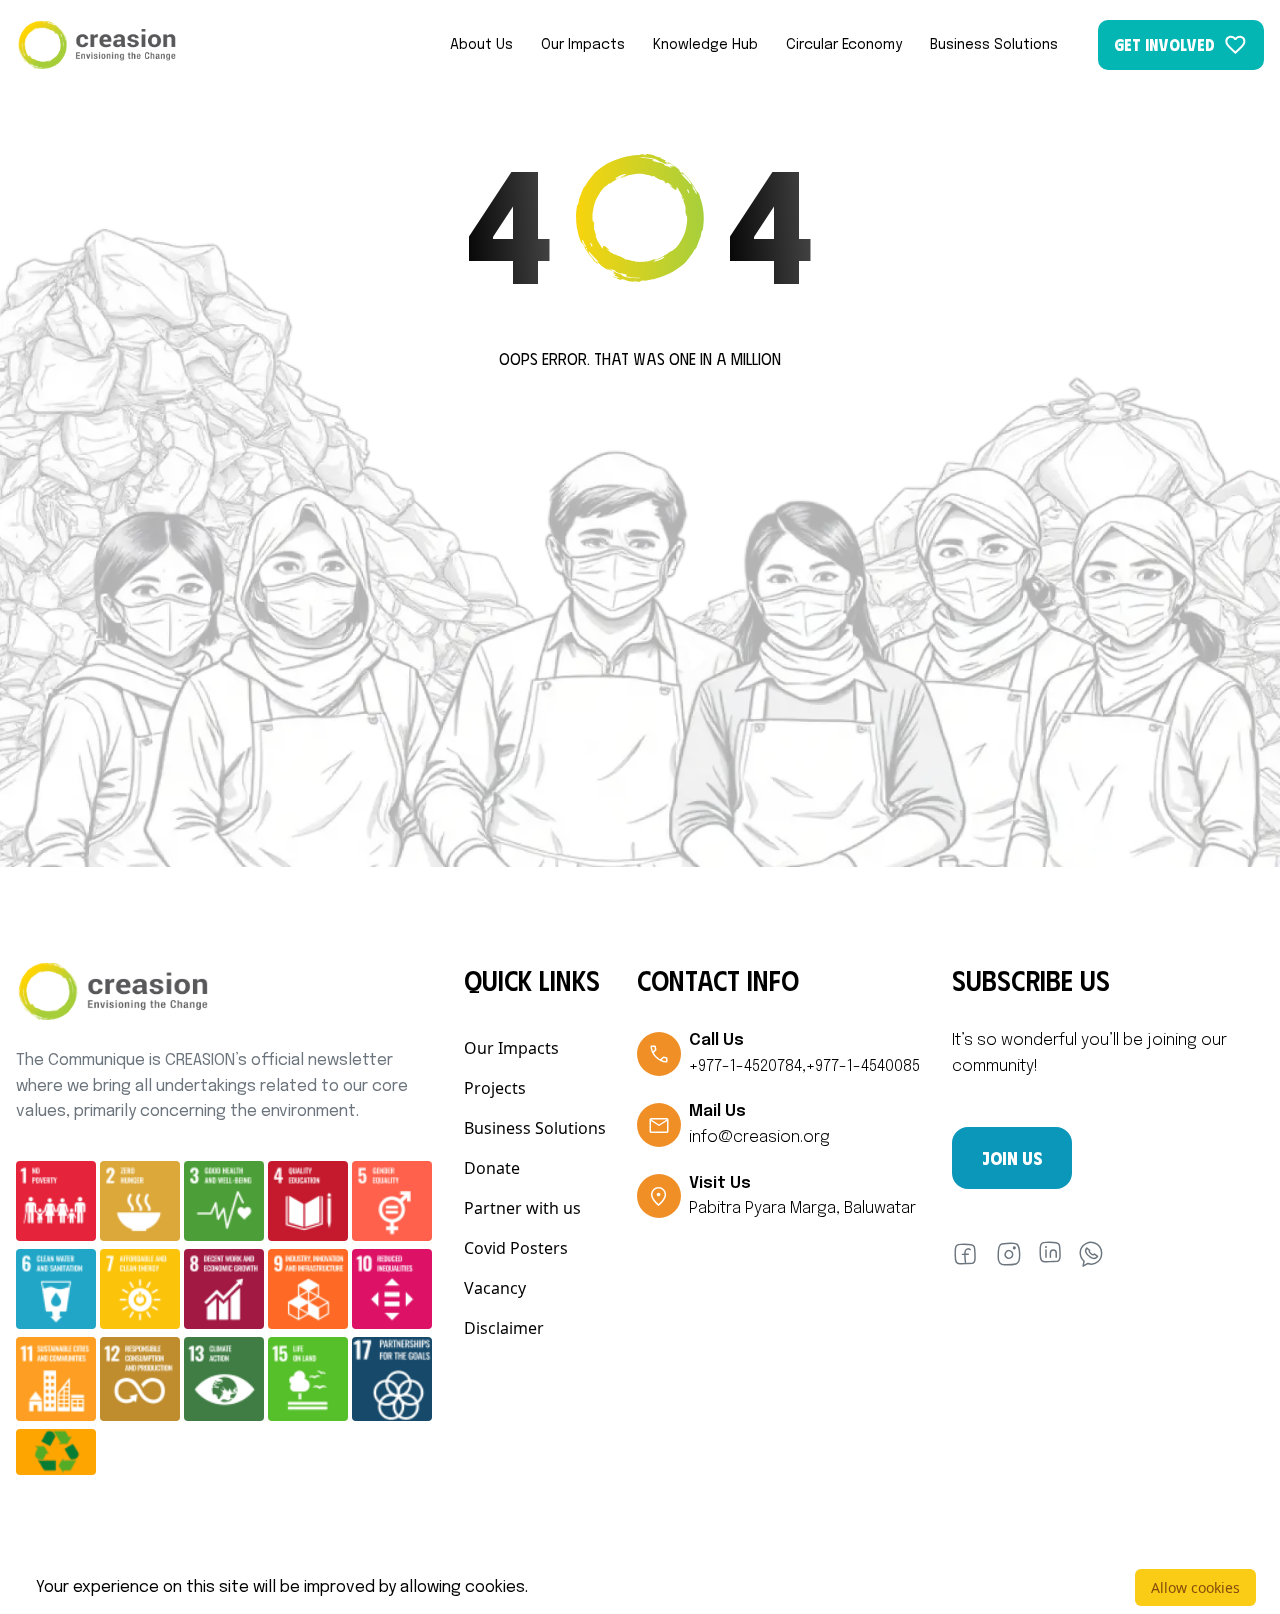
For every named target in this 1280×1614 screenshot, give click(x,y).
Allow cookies (1195, 1587)
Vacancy (495, 1288)
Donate (492, 1168)
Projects (495, 1088)
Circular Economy (844, 45)
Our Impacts (583, 45)
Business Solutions (994, 45)
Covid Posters (516, 1248)
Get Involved (1164, 44)
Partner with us (522, 1208)
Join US (1012, 1158)
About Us (481, 45)
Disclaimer (504, 1328)
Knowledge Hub (705, 45)
